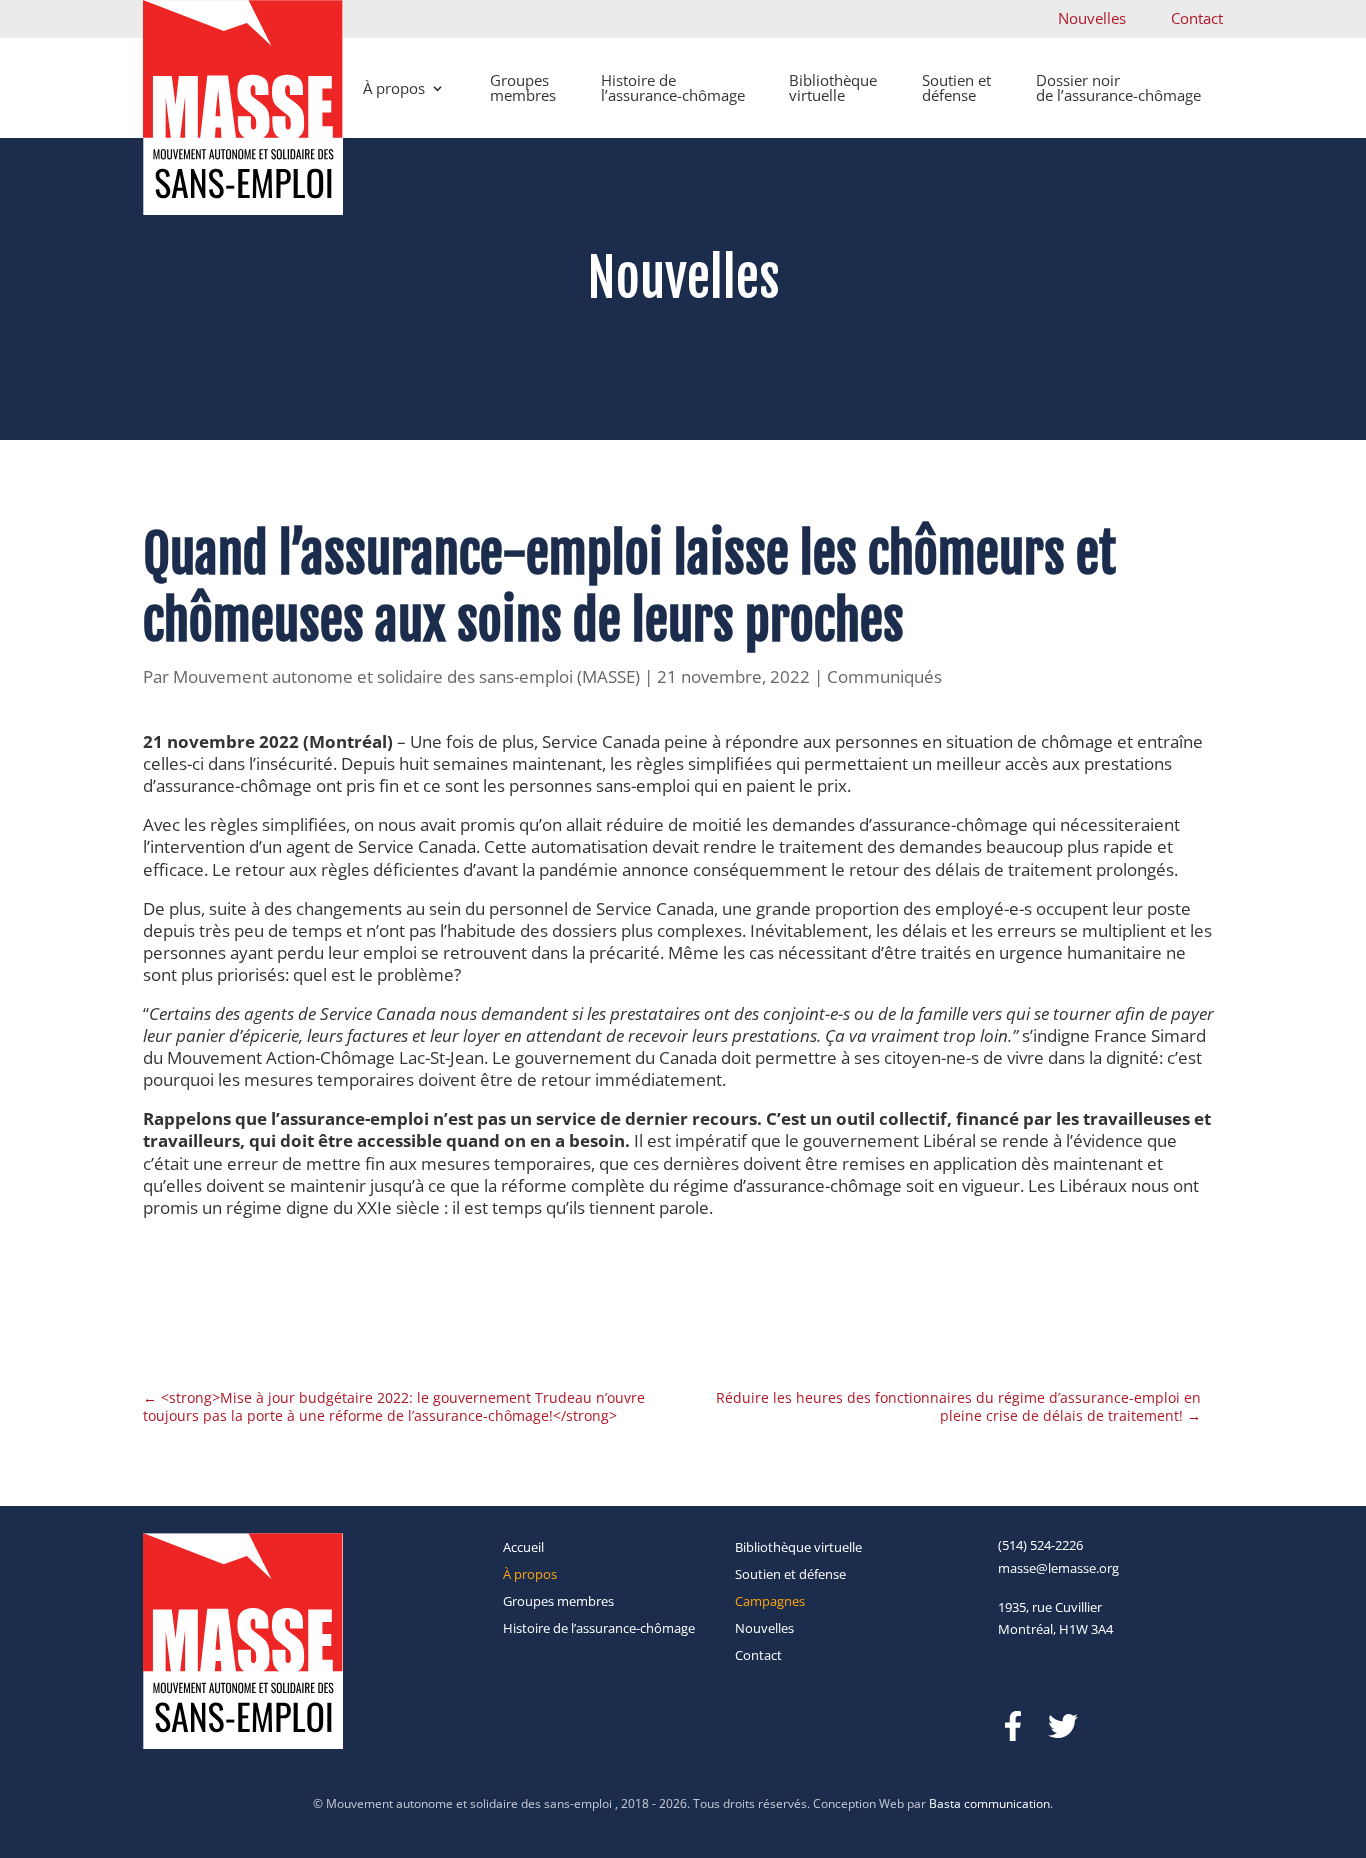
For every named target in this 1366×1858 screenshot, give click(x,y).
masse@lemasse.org (1058, 1568)
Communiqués (884, 676)
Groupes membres (523, 87)
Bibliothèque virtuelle (833, 87)
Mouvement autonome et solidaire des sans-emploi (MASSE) (406, 676)
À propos (394, 88)
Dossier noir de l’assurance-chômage (1118, 87)
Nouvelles (1092, 18)
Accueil (523, 1547)
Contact (1197, 18)
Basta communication (989, 1803)
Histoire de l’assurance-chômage (673, 87)
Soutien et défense (956, 87)
